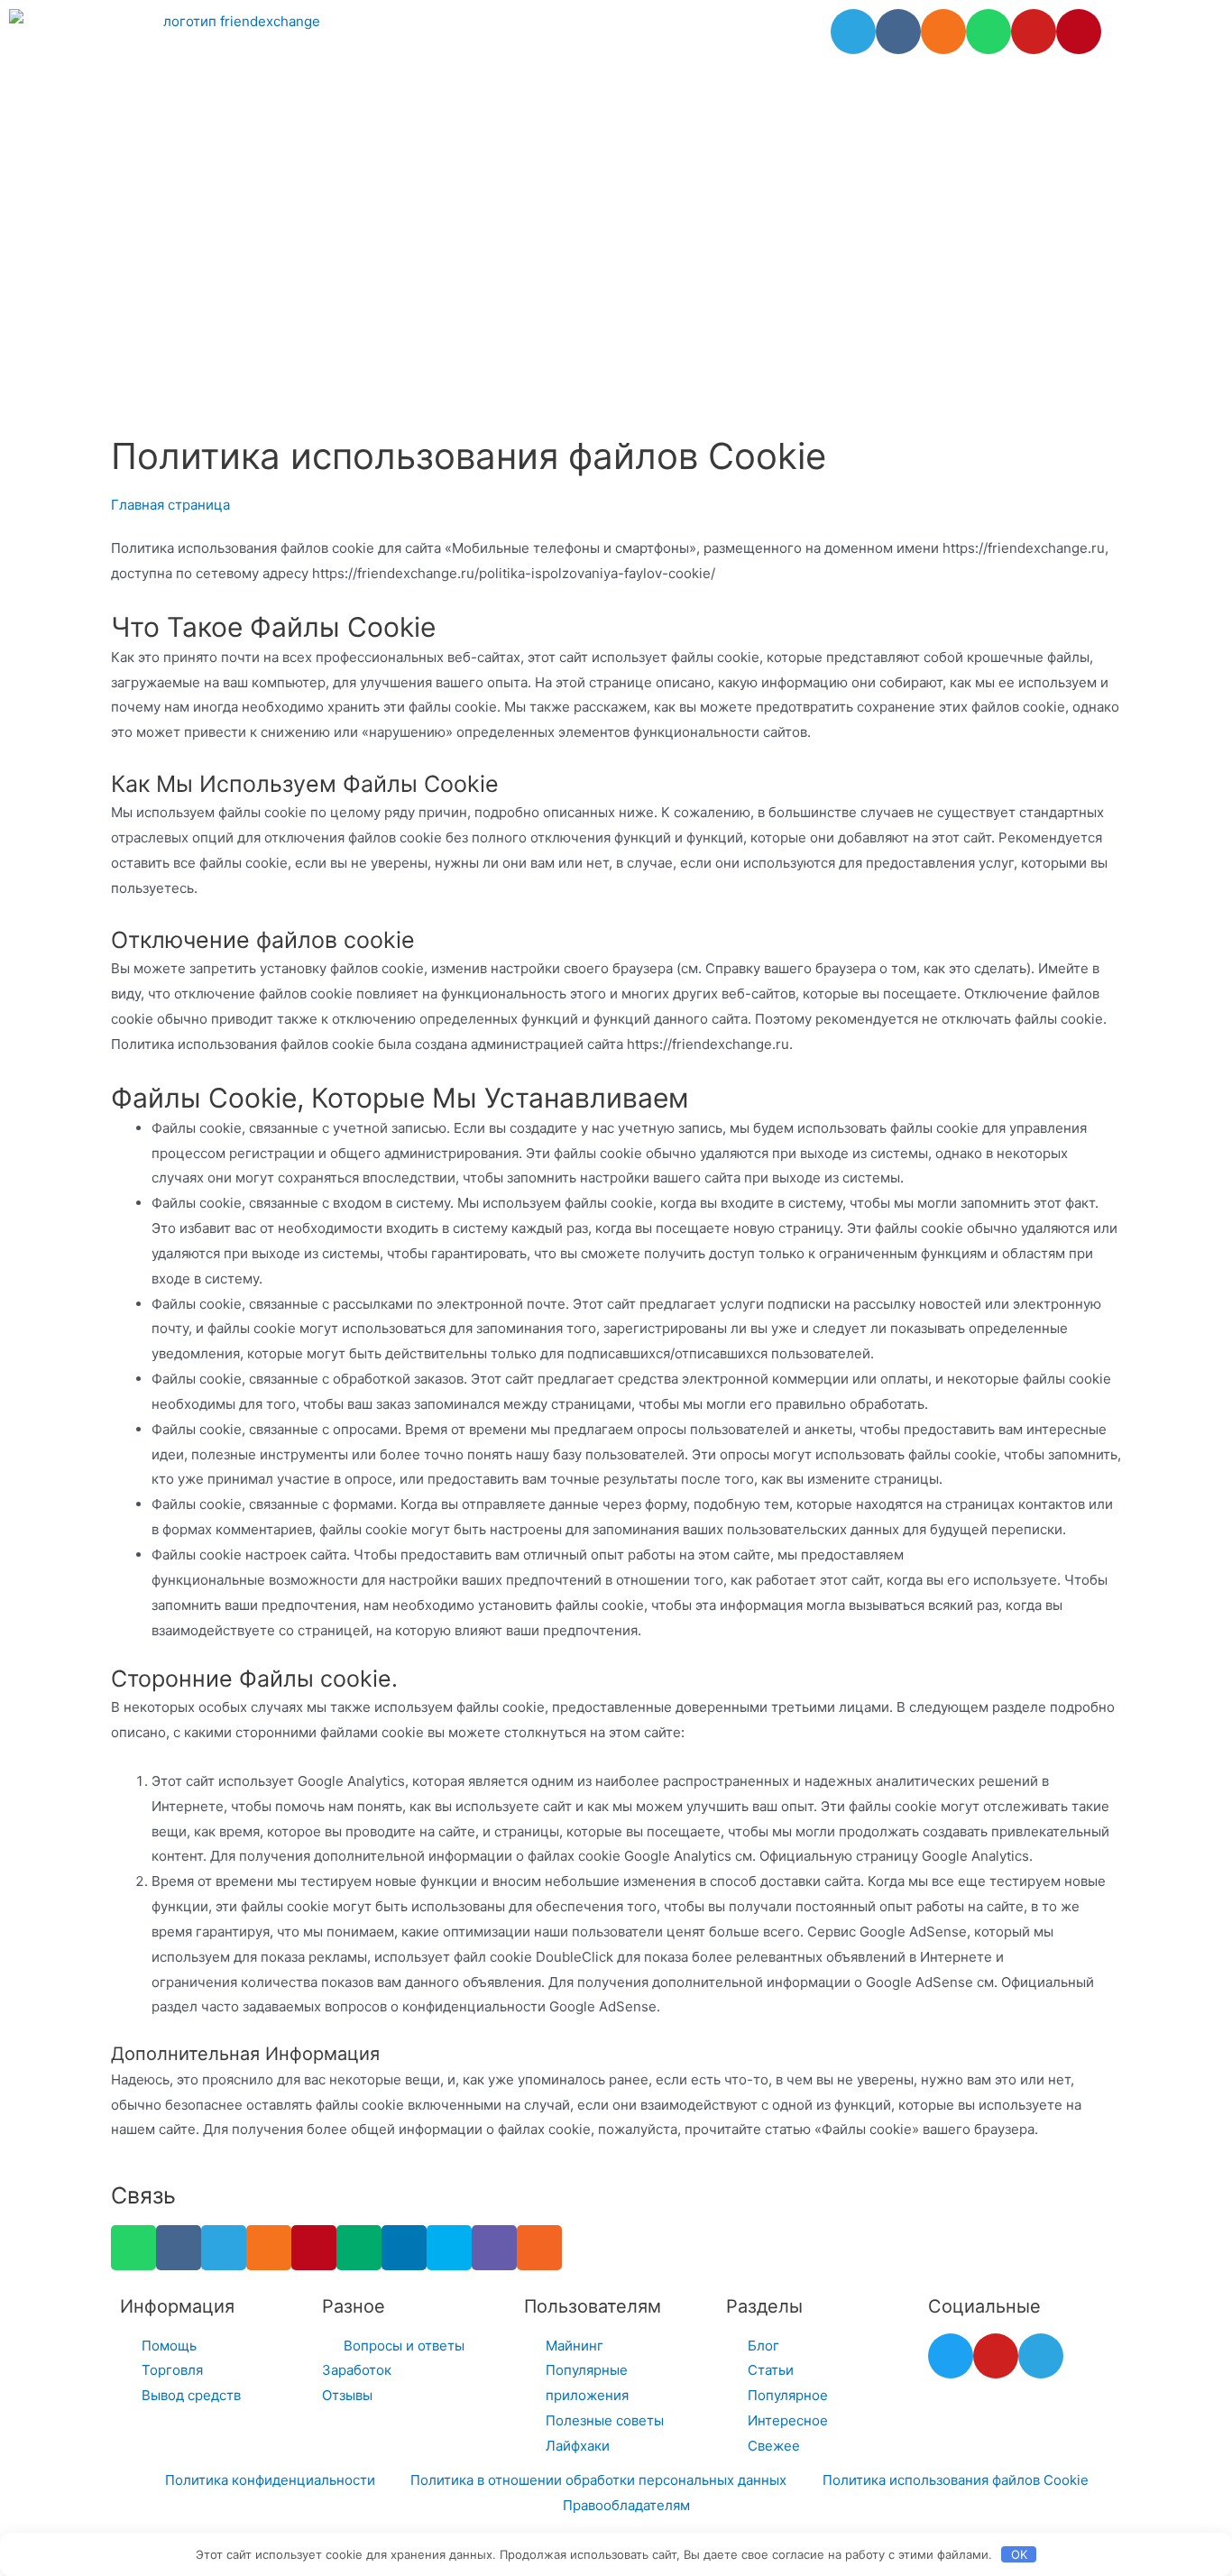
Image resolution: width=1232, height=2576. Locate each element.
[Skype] (449, 2248)
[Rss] (539, 2248)
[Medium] (359, 2248)
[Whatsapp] (988, 32)
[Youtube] (1034, 32)
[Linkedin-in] (404, 2248)
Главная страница (170, 505)
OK (1019, 2554)
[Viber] (494, 2248)
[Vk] (898, 32)
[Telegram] (853, 32)
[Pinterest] (1079, 32)
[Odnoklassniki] (943, 32)
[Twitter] (951, 2356)
